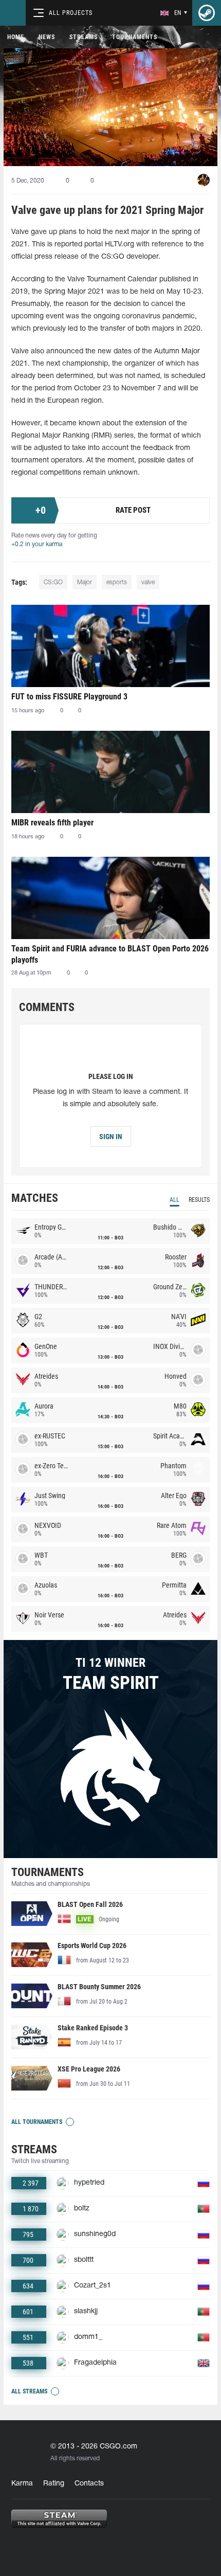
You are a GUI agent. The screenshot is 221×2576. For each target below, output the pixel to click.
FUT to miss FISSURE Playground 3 (69, 697)
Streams (84, 37)
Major (85, 582)
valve (148, 582)
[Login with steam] (207, 13)
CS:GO (53, 582)
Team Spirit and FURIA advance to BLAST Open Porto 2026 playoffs (110, 954)
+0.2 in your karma (37, 544)
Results (199, 1200)
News (47, 37)
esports (117, 582)
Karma (22, 2484)
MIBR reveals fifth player (52, 823)
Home (16, 37)
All (174, 1200)
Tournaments (135, 37)
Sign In (111, 1137)
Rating (54, 2484)
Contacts (89, 2484)
